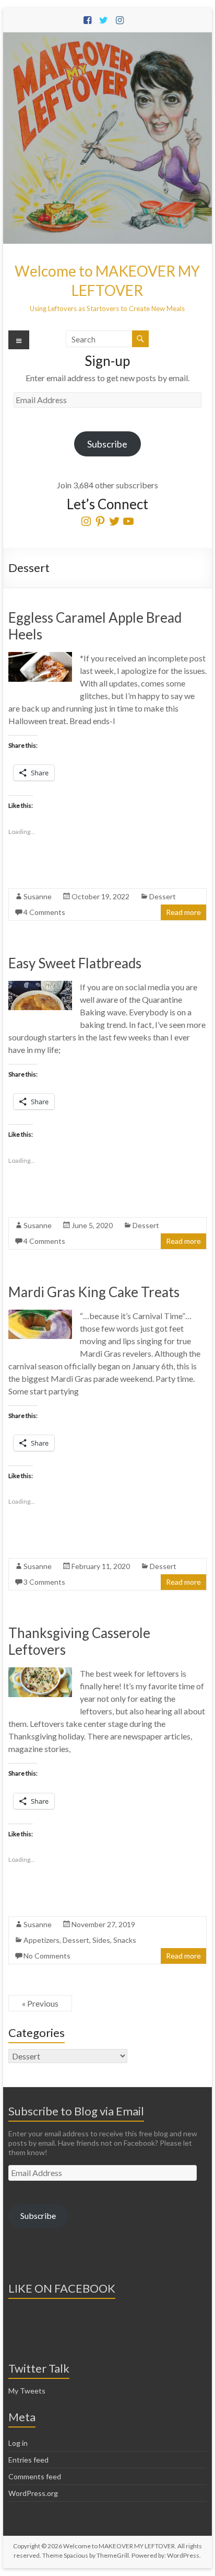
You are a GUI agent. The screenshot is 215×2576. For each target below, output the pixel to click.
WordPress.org (33, 2493)
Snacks (125, 1940)
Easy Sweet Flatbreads (75, 963)
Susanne (38, 896)
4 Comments (44, 912)
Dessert (163, 896)
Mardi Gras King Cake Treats (94, 1292)
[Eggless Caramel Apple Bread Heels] (40, 657)
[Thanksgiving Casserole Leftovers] (40, 1672)
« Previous (40, 2003)
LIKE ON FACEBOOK (62, 2288)
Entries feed (28, 2460)
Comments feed (35, 2476)
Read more (183, 912)
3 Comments (44, 1582)
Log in (18, 2443)
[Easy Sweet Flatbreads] (40, 986)
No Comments (47, 1956)
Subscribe (107, 444)
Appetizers (41, 1940)
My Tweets (27, 2391)
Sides (101, 1940)
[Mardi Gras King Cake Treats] (40, 1315)
